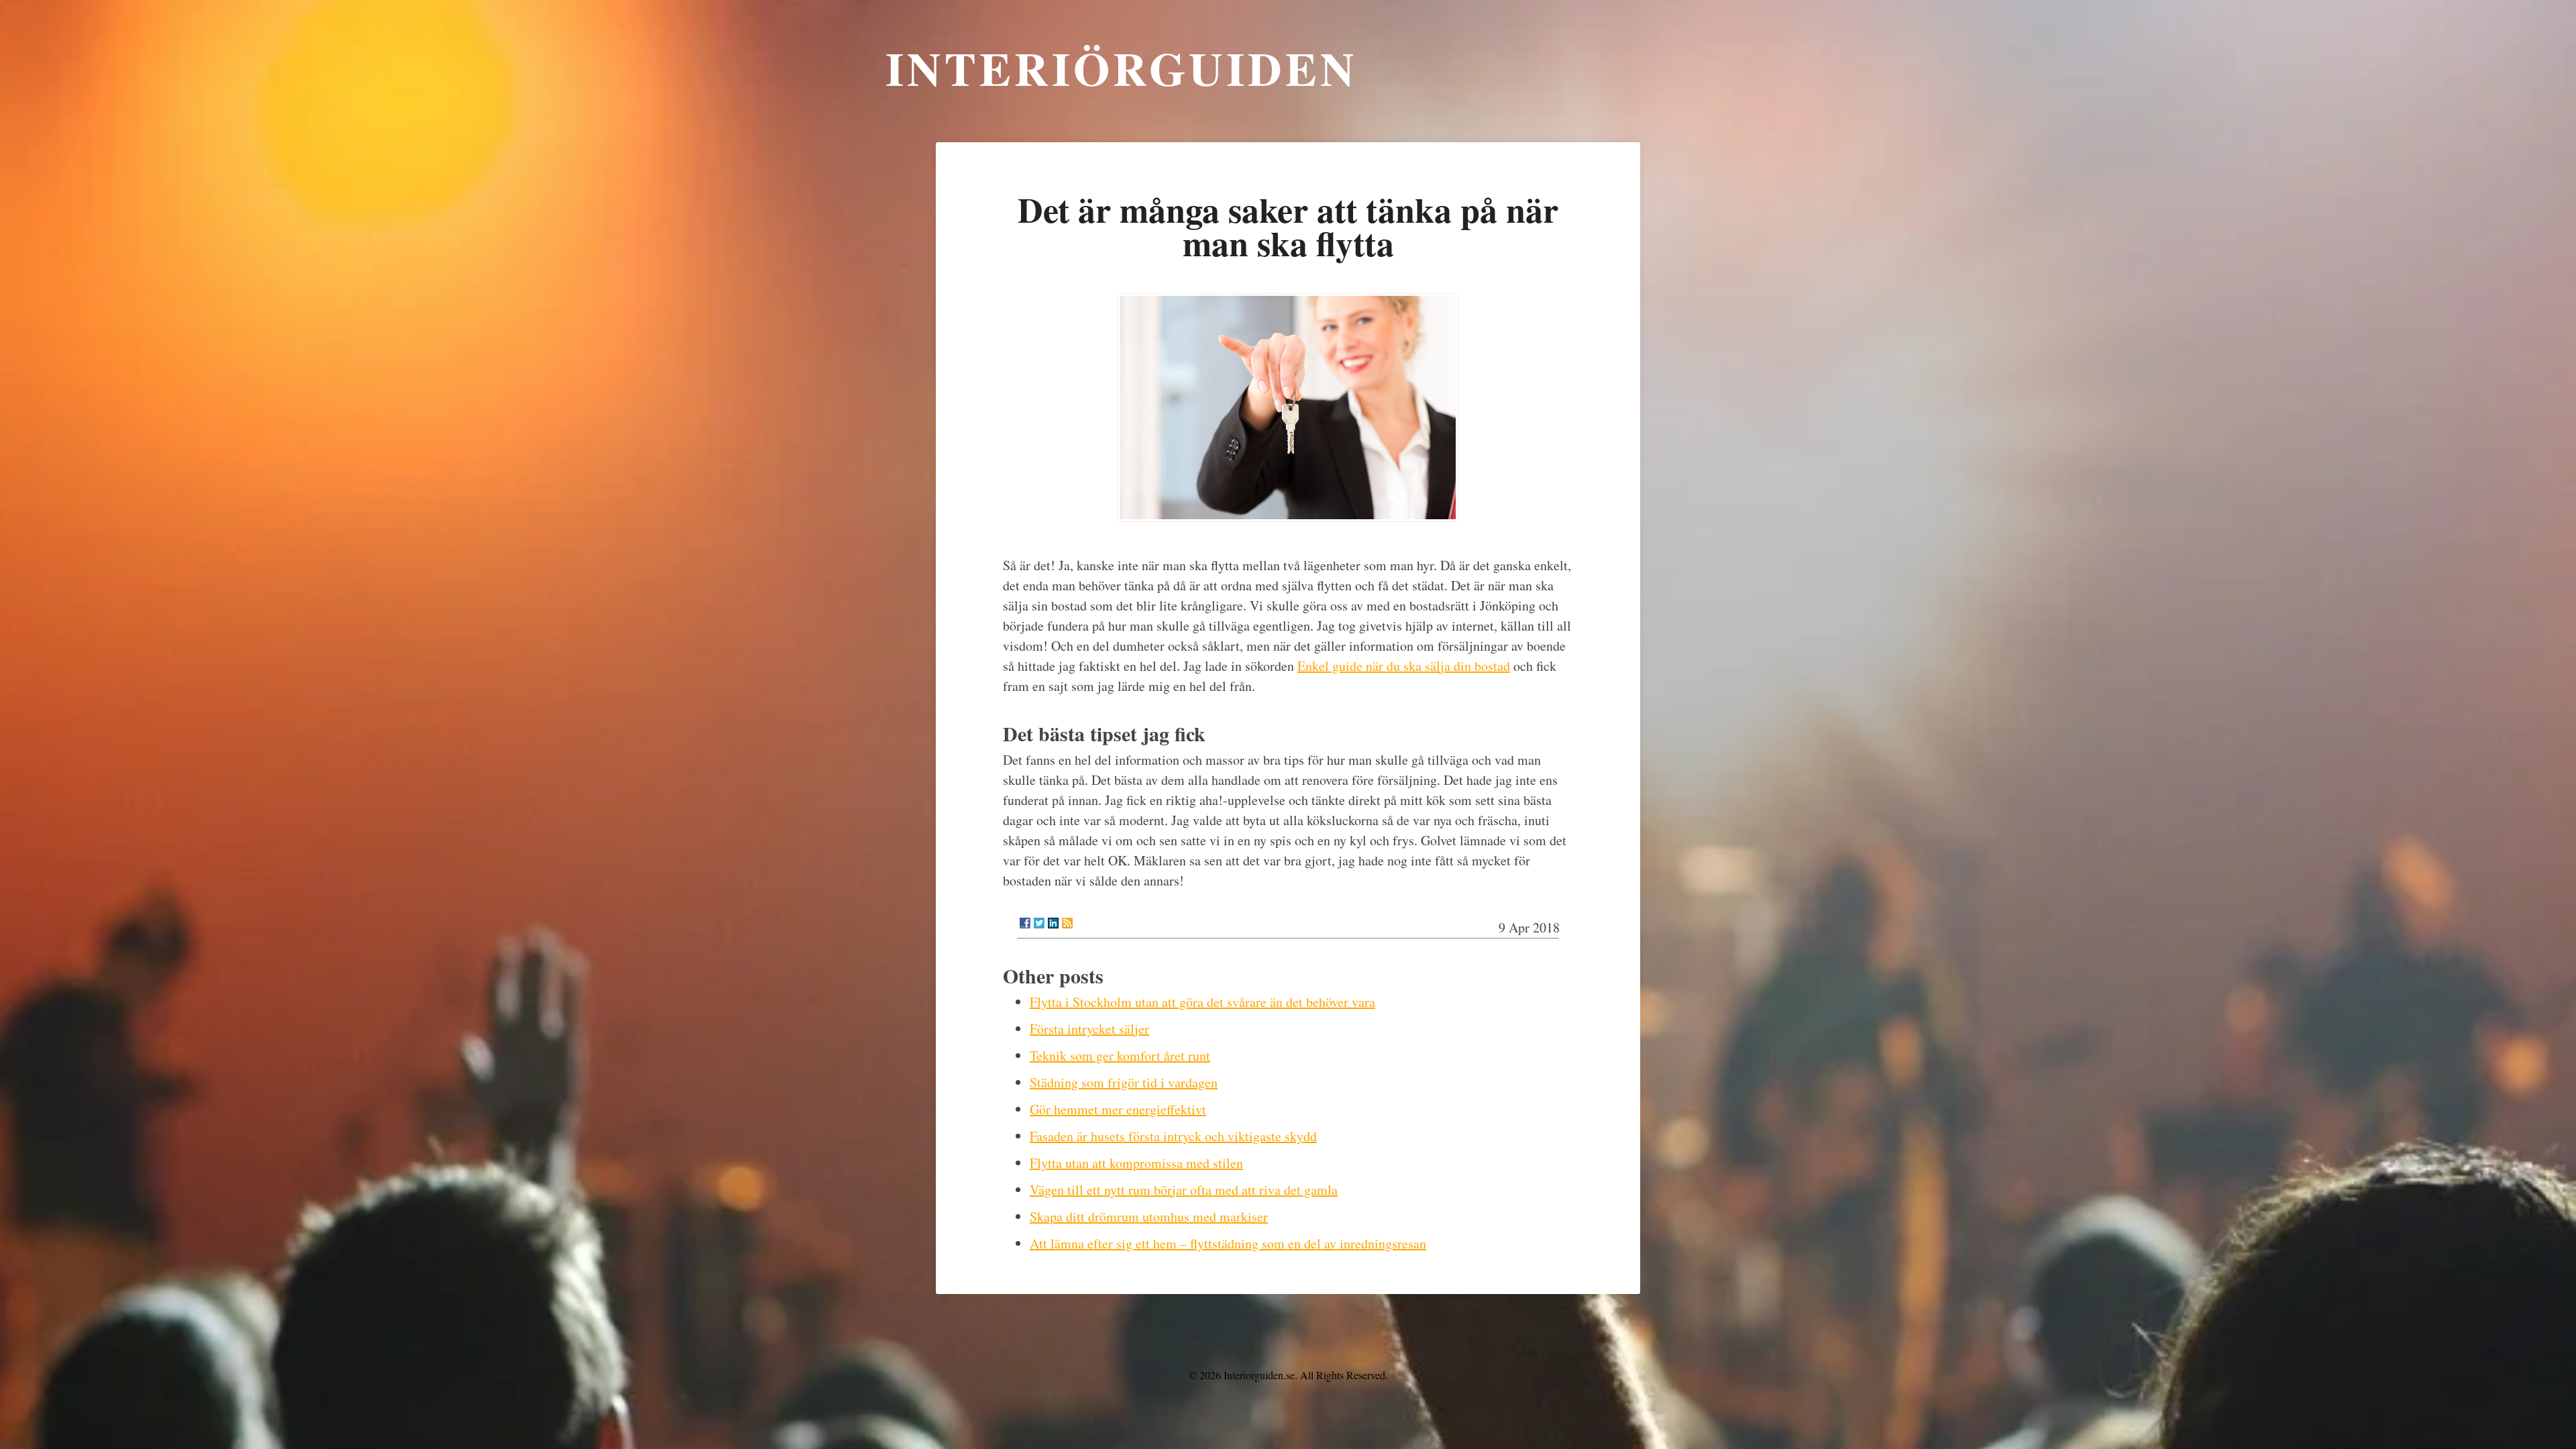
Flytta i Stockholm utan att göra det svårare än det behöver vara (1202, 1002)
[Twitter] (1039, 923)
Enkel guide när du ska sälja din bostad (1404, 666)
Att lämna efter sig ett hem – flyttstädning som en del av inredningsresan (1228, 1243)
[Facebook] (1025, 923)
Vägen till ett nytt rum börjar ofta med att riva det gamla (1184, 1190)
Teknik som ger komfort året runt (1120, 1056)
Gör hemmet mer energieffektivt (1118, 1109)
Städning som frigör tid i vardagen (1124, 1082)
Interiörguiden (1122, 68)
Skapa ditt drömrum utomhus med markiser (1149, 1217)
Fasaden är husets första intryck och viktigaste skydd (1173, 1136)
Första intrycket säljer (1089, 1029)
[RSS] (1067, 923)
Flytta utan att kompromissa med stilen (1136, 1163)
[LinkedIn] (1053, 923)
